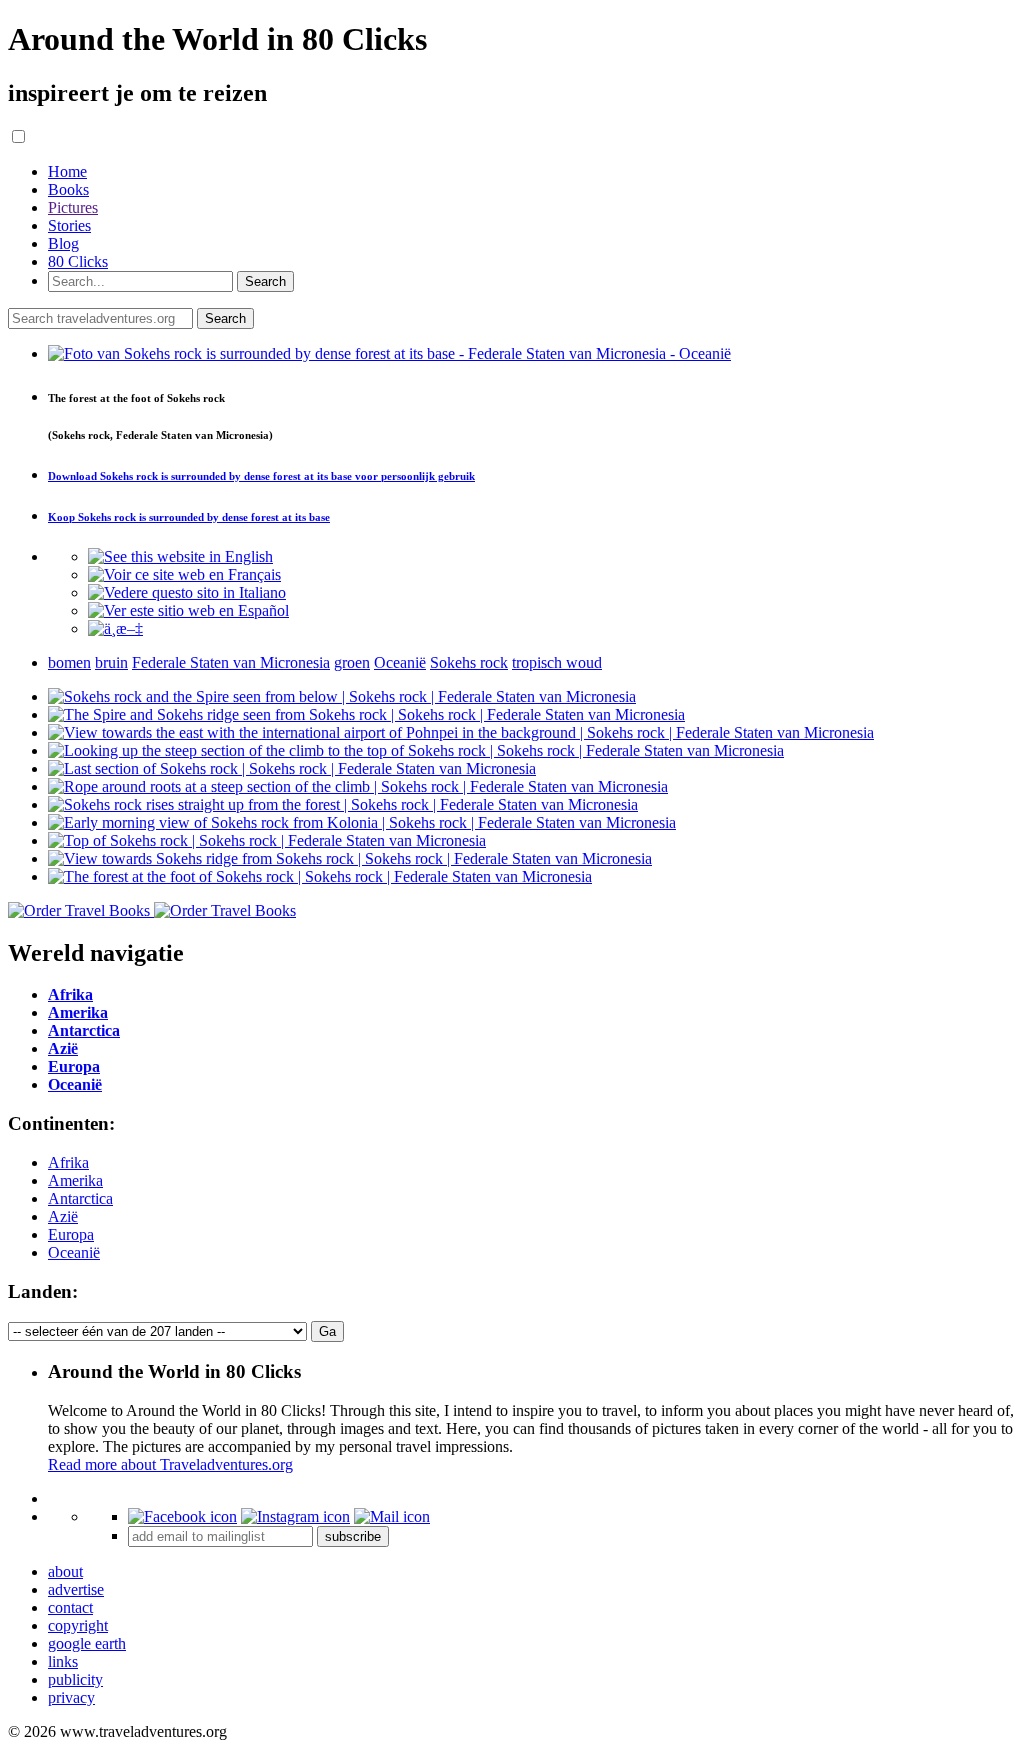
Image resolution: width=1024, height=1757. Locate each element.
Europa (71, 1234)
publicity (75, 1679)
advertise (76, 1589)
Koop (189, 517)
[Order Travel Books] (152, 910)
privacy (71, 1697)
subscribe (353, 1536)
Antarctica (80, 1198)
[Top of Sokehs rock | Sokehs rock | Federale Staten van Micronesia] (267, 840)
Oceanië (74, 1252)
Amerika (75, 1180)
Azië (63, 1216)
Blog (63, 243)
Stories (69, 225)
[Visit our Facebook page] (182, 1516)
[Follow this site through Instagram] (295, 1516)
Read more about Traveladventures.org (170, 1464)
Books (68, 189)
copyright (78, 1625)
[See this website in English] (180, 556)
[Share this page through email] (392, 1516)
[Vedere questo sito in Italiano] (187, 592)
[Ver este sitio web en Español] (188, 610)
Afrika (68, 1162)
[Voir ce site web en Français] (184, 574)
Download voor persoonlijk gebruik (261, 476)
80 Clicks (78, 261)
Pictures (73, 207)
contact (70, 1607)
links (63, 1661)
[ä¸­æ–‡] (115, 628)
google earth (87, 1643)
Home (67, 171)
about (65, 1571)
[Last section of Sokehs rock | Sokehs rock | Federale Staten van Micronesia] (292, 768)
